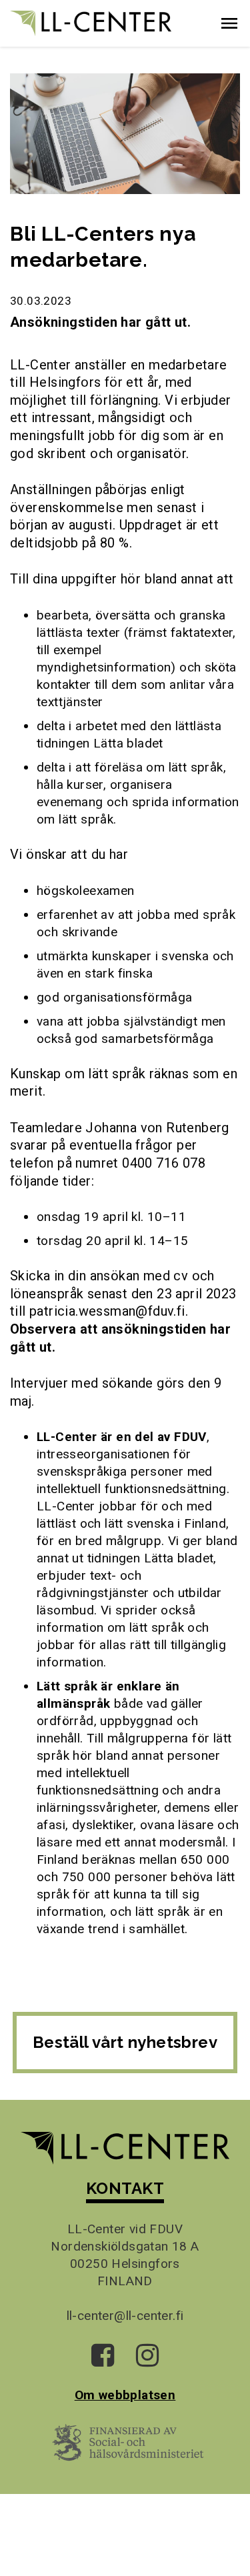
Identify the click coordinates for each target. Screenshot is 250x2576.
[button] (229, 23)
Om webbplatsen (125, 2395)
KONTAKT (125, 2188)
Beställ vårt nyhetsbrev (125, 2042)
